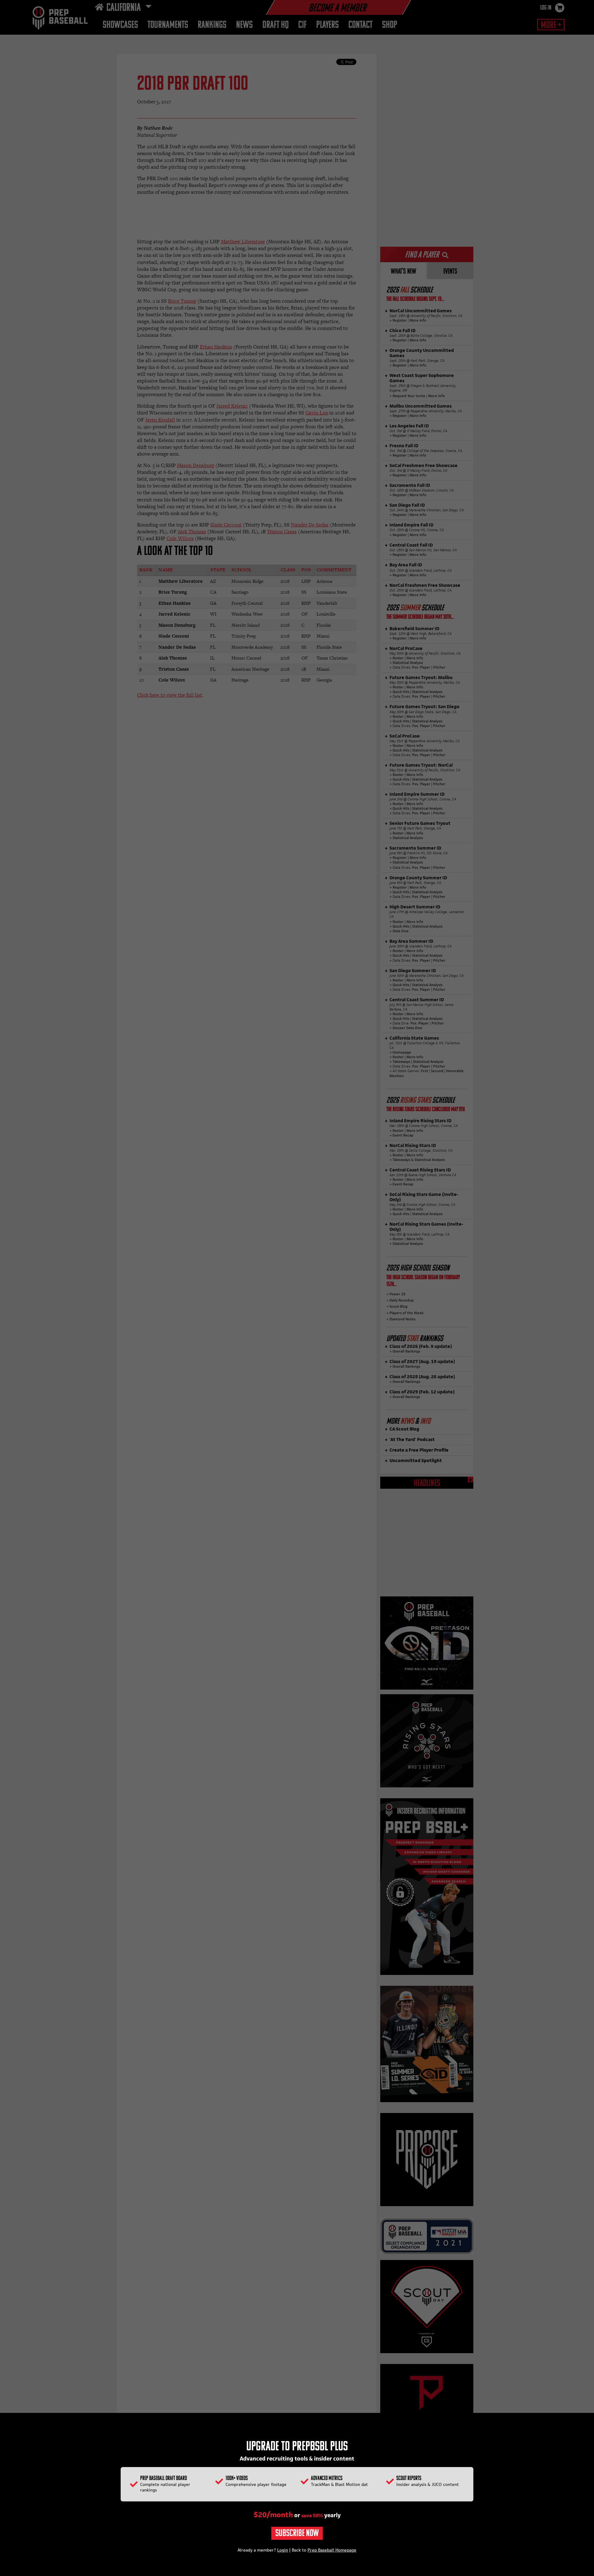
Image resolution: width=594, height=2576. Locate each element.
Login (283, 2550)
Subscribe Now (297, 2534)
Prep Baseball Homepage (332, 2550)
